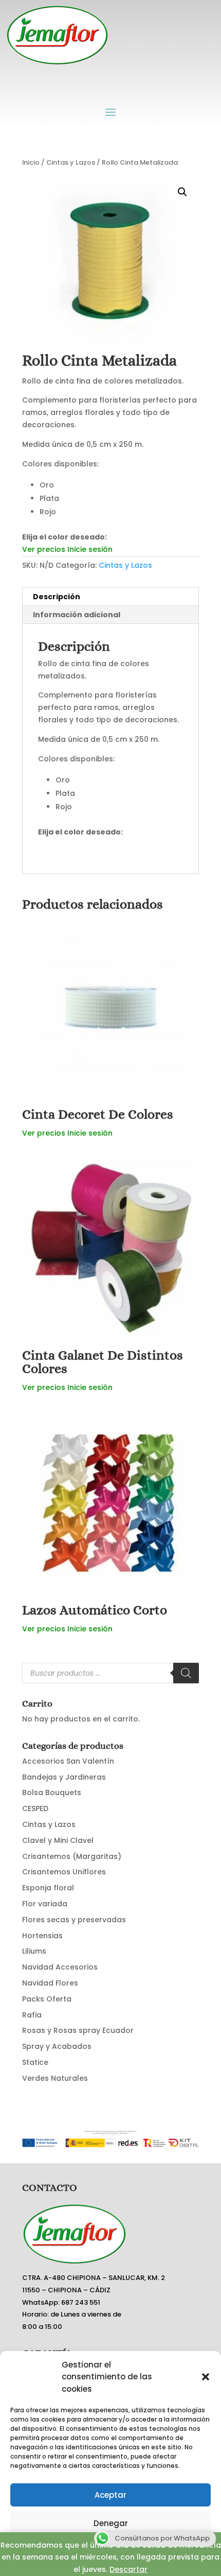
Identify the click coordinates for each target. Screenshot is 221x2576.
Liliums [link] (34, 1951)
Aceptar (110, 2495)
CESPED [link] (35, 1808)
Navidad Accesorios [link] (60, 1967)
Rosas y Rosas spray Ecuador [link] (78, 2030)
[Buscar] (186, 1673)
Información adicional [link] (77, 615)
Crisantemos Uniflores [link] (64, 1872)
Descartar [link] (128, 2569)
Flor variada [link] (45, 1904)
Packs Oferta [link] (47, 1999)
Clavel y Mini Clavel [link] (58, 1840)
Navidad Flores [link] (50, 1983)
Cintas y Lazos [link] (71, 162)
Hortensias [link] (42, 1936)
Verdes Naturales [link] (55, 2078)
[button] (206, 2377)
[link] (110, 1023)
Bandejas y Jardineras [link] (64, 1777)
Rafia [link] (32, 2015)
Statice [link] (35, 2062)
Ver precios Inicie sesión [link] (67, 549)
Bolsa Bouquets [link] (52, 1792)
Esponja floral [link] (48, 1888)
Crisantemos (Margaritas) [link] (72, 1856)
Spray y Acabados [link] (57, 2046)
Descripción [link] (57, 597)
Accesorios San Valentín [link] (68, 1761)
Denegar (111, 2523)
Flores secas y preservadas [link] (74, 1920)
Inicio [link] (31, 162)
